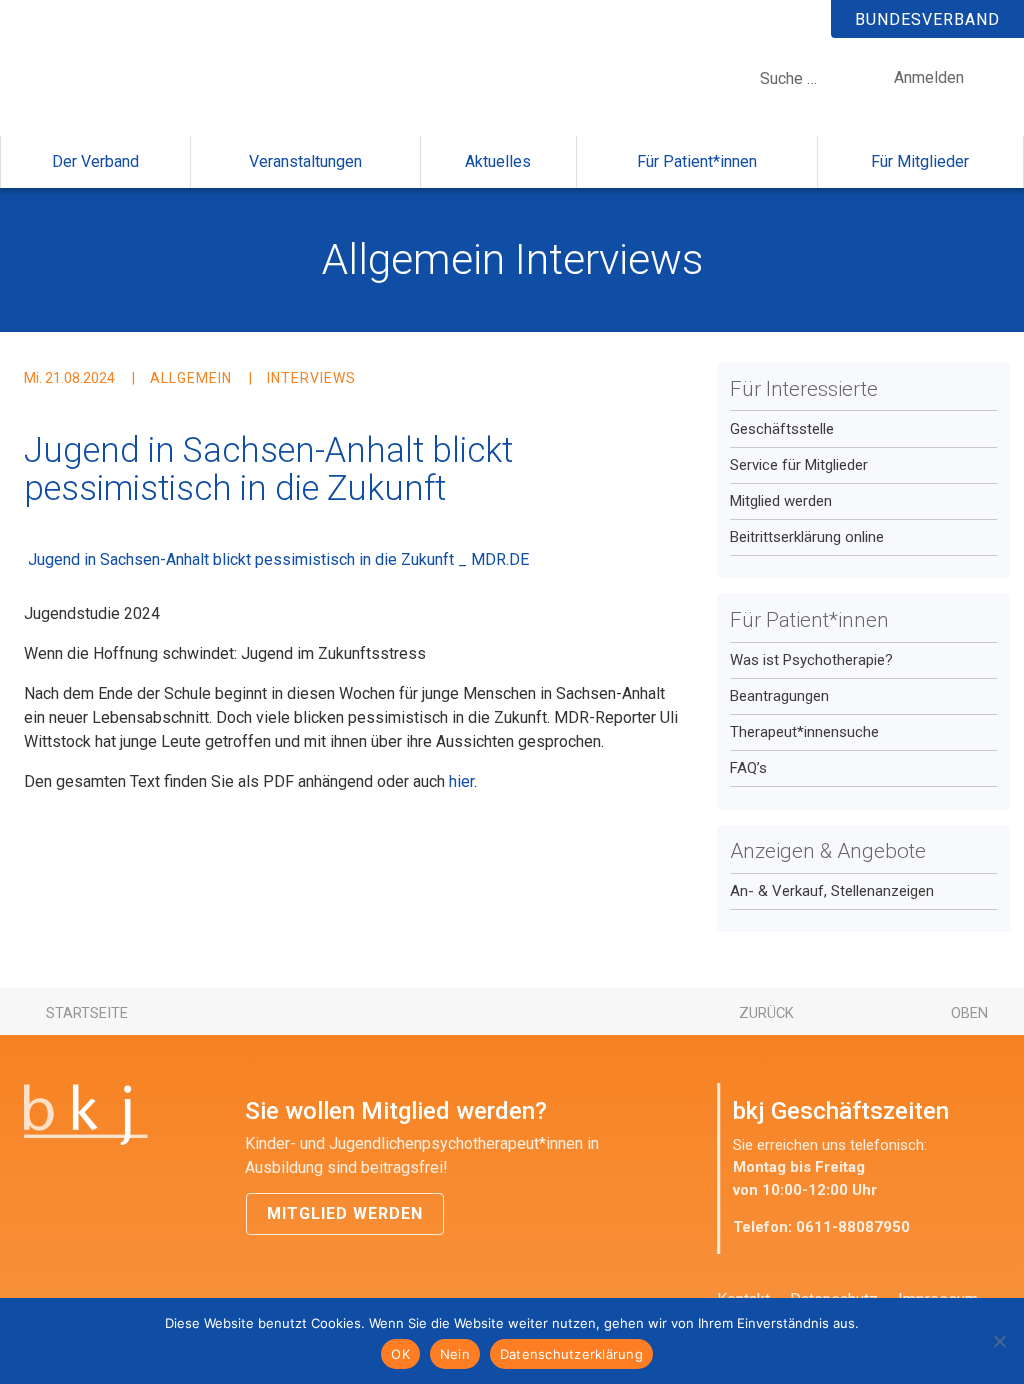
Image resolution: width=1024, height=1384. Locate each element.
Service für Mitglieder (799, 465)
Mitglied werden (781, 501)
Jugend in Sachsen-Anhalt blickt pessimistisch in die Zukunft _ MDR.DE (278, 559)
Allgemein (413, 259)
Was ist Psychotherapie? (811, 660)
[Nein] (999, 1341)
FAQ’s (748, 768)
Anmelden (929, 77)
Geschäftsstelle (782, 429)
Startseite (87, 1013)
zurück (766, 1013)
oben (969, 1013)
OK (400, 1354)
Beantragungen (779, 696)
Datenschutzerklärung (571, 1354)
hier (461, 781)
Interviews (609, 259)
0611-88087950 (853, 1227)
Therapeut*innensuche (804, 732)
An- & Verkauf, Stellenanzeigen (832, 891)
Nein (455, 1354)
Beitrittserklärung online (807, 537)
